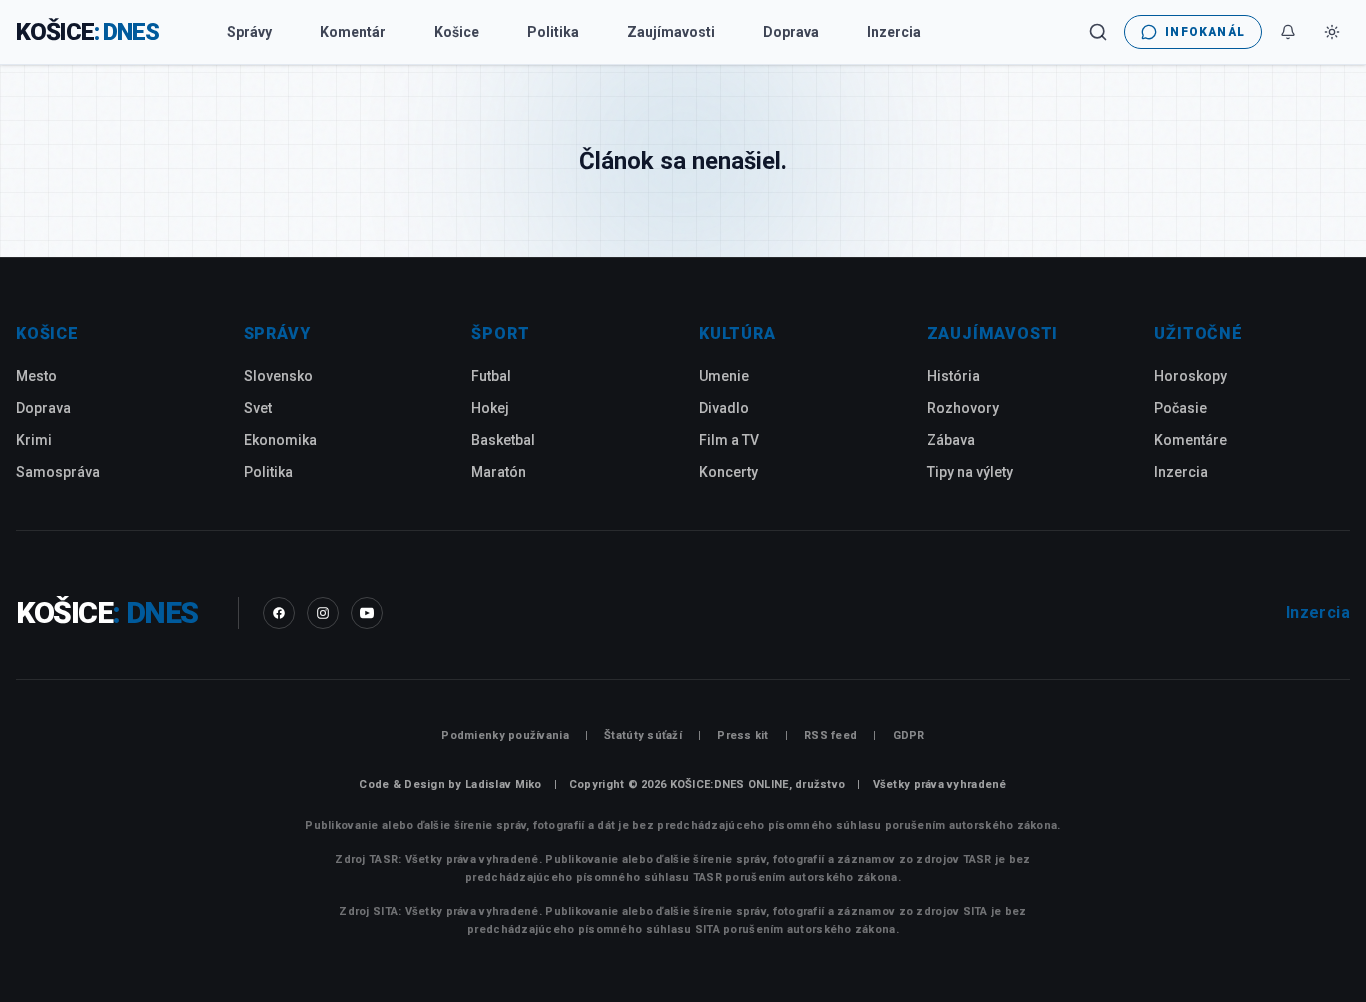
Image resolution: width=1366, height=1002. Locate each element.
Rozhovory (963, 408)
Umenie (724, 376)
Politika (553, 32)
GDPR (909, 735)
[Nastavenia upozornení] (1288, 32)
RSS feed (830, 735)
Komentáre (1190, 440)
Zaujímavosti (671, 32)
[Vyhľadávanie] (1098, 32)
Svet (258, 408)
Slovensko (278, 376)
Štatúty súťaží (643, 735)
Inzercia (894, 32)
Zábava (951, 440)
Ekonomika (280, 440)
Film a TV (729, 440)
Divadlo (724, 408)
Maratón (498, 472)
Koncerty (728, 472)
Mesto (36, 376)
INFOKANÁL (1205, 32)
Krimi (34, 440)
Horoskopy (1190, 376)
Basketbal (503, 440)
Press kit (742, 735)
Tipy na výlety (970, 472)
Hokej (490, 408)
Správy (249, 32)
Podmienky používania (505, 735)
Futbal (491, 376)
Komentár (353, 32)
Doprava (791, 32)
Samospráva (58, 472)
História (953, 376)
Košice (456, 32)
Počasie (1180, 408)
